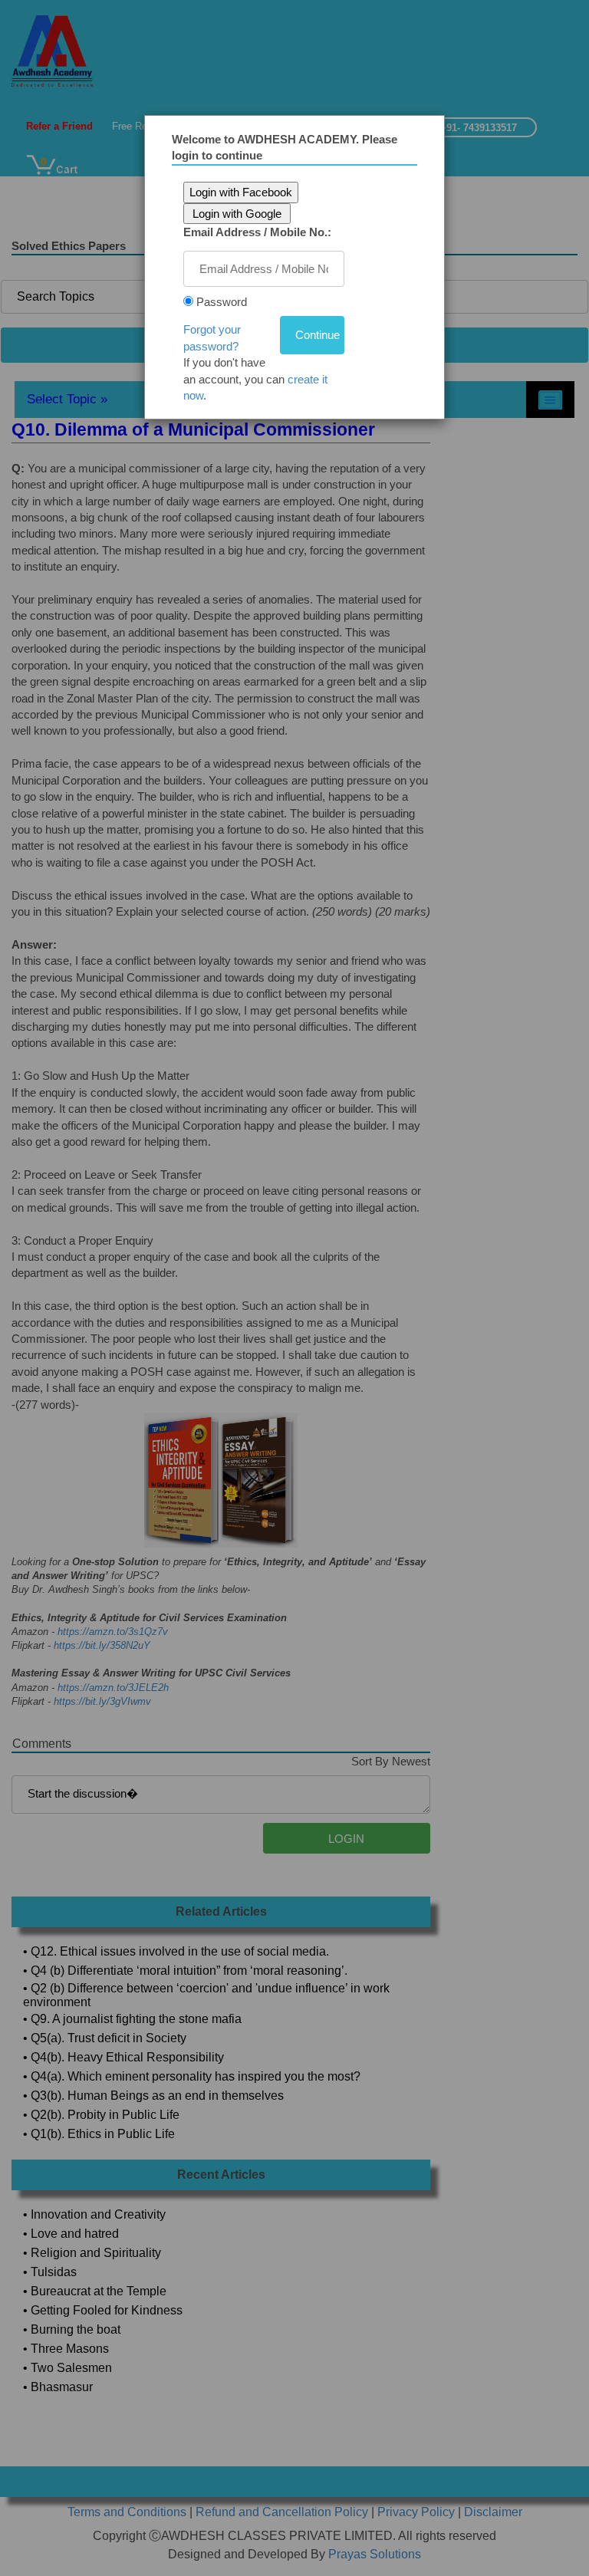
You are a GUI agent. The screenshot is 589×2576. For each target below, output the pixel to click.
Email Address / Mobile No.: (257, 232)
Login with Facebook (241, 192)
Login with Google (237, 214)
